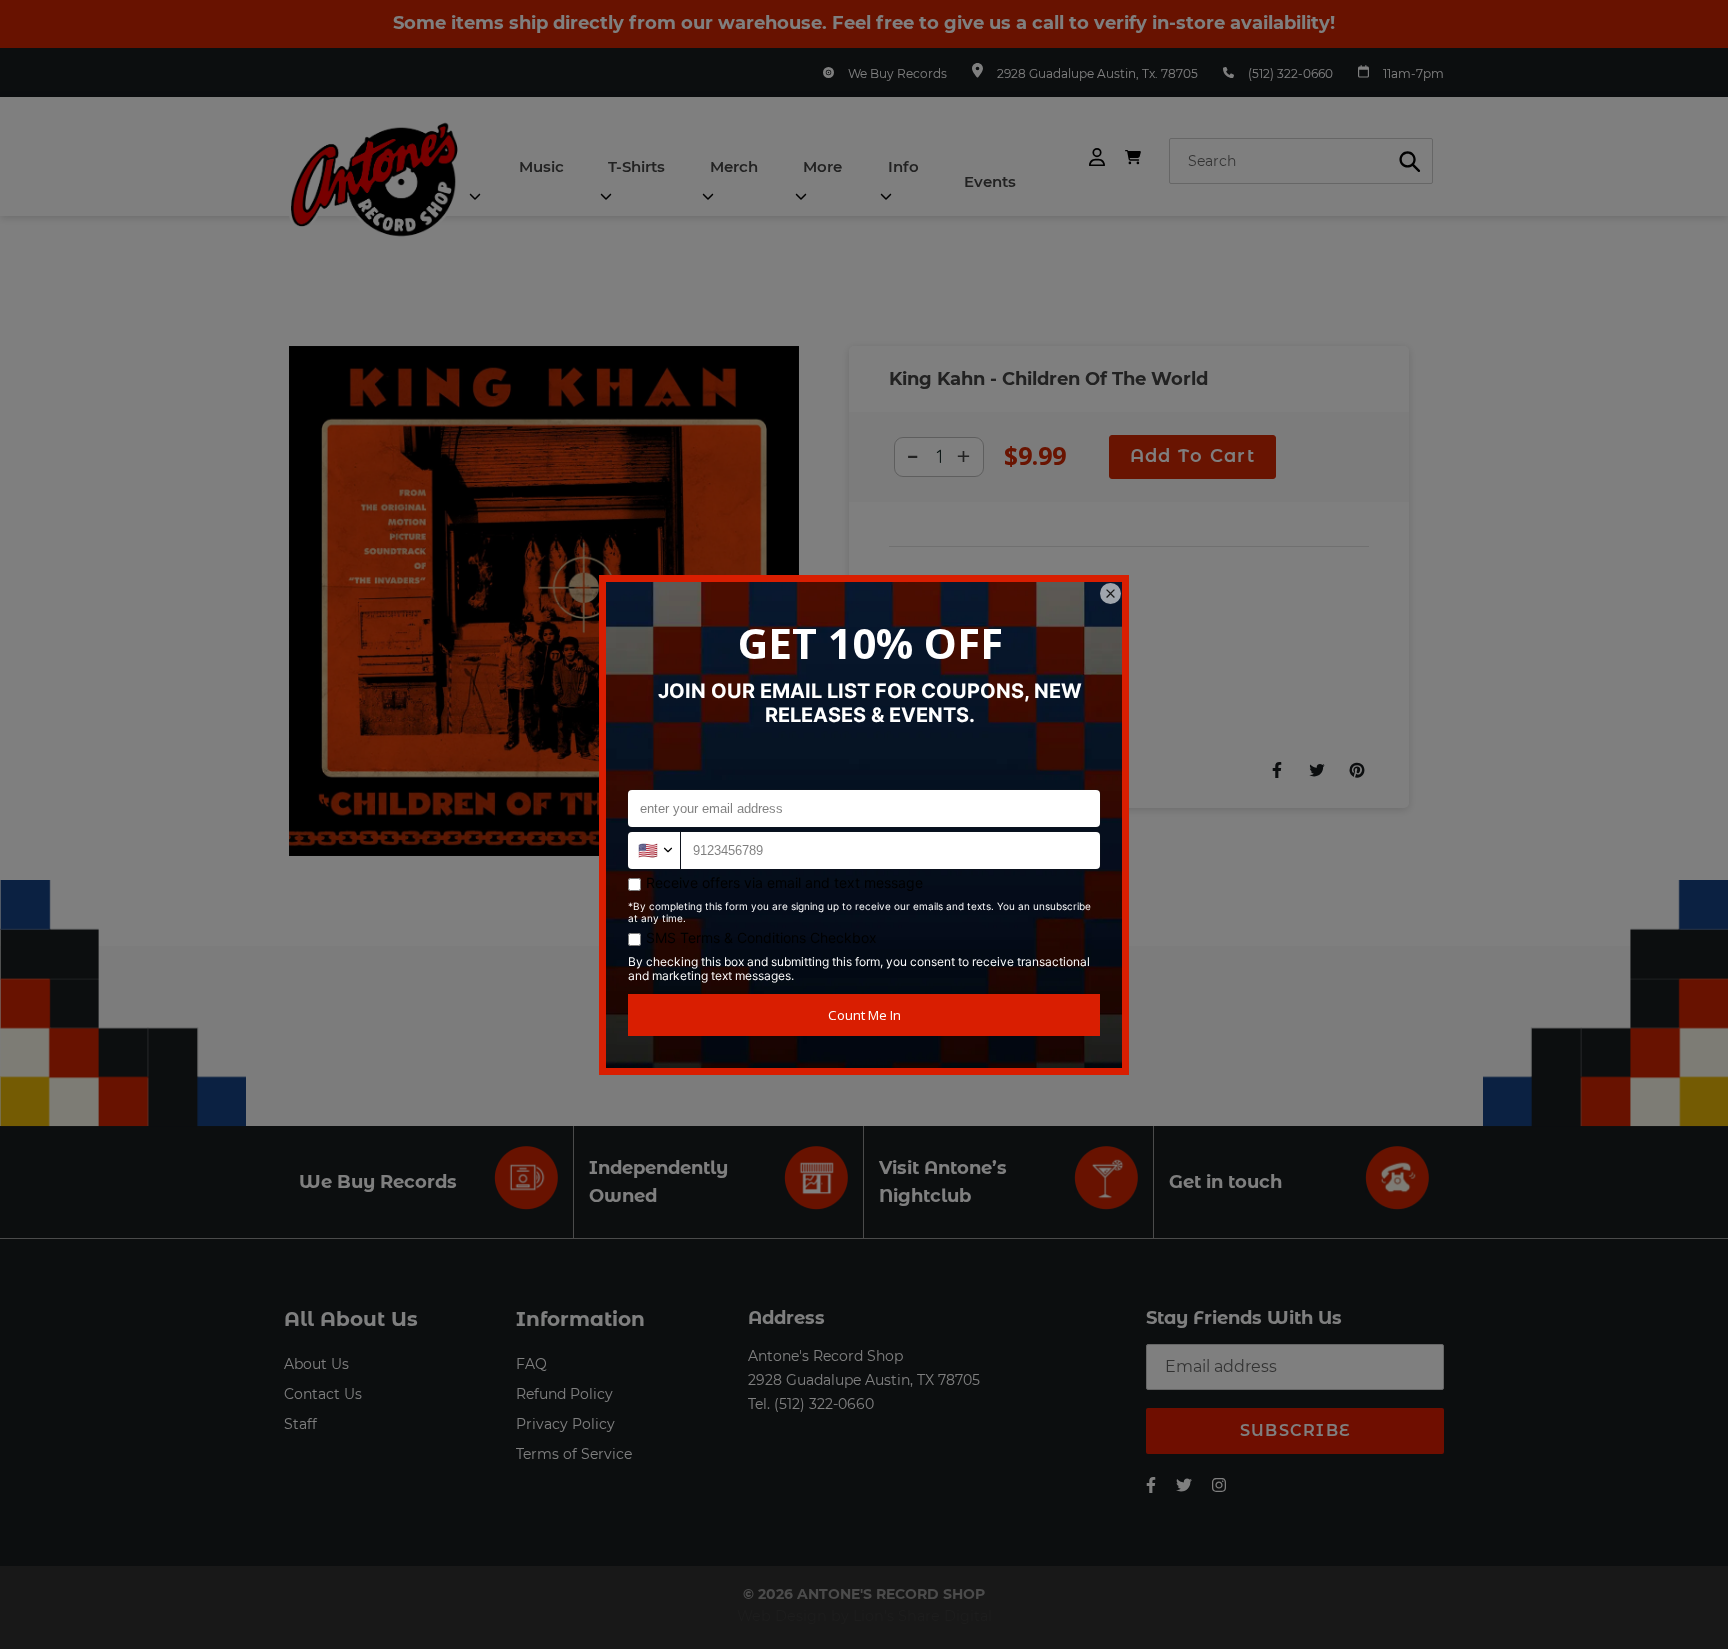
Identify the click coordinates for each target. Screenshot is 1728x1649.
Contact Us (323, 1394)
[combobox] (1301, 161)
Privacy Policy (565, 1424)
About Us (316, 1364)
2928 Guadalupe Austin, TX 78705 (864, 1380)
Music (541, 166)
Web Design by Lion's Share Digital (864, 1616)
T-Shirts (636, 166)
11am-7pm (1413, 73)
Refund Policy (564, 1394)
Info (903, 166)
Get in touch (1225, 1182)
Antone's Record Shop (825, 1356)
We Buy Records (897, 73)
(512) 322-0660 (1290, 73)
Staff (300, 1424)
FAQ (531, 1364)
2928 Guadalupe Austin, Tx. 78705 (1097, 73)
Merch (734, 166)
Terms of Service (574, 1454)
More (822, 166)
